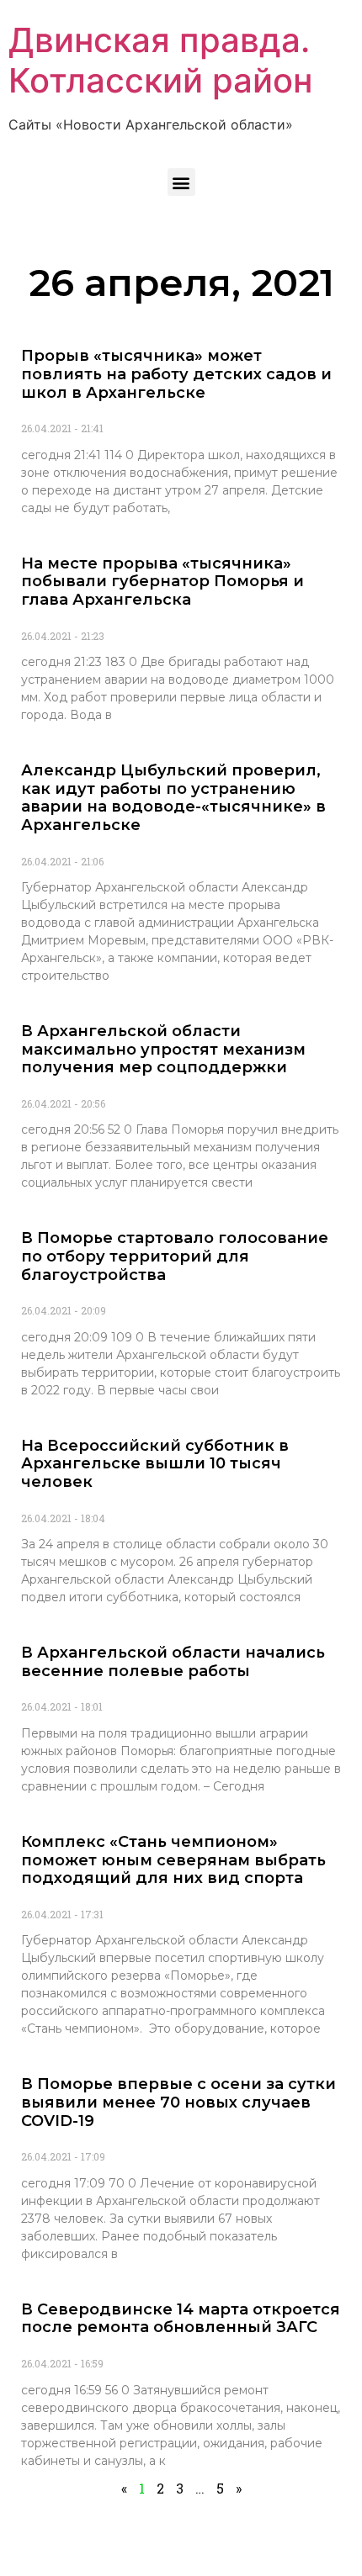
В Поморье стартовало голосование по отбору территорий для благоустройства (175, 1256)
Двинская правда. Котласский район (160, 60)
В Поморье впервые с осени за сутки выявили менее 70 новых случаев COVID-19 (178, 2102)
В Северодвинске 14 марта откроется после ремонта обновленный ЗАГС (181, 2319)
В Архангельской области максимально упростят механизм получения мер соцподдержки (163, 1049)
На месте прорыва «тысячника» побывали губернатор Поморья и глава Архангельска (162, 582)
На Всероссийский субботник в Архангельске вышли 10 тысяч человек (155, 1464)
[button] (181, 182)
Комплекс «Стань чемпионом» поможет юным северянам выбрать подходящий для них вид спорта (173, 1860)
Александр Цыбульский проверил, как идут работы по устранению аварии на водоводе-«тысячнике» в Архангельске (173, 798)
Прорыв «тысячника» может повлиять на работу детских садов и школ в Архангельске (176, 374)
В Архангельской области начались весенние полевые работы (173, 1662)
